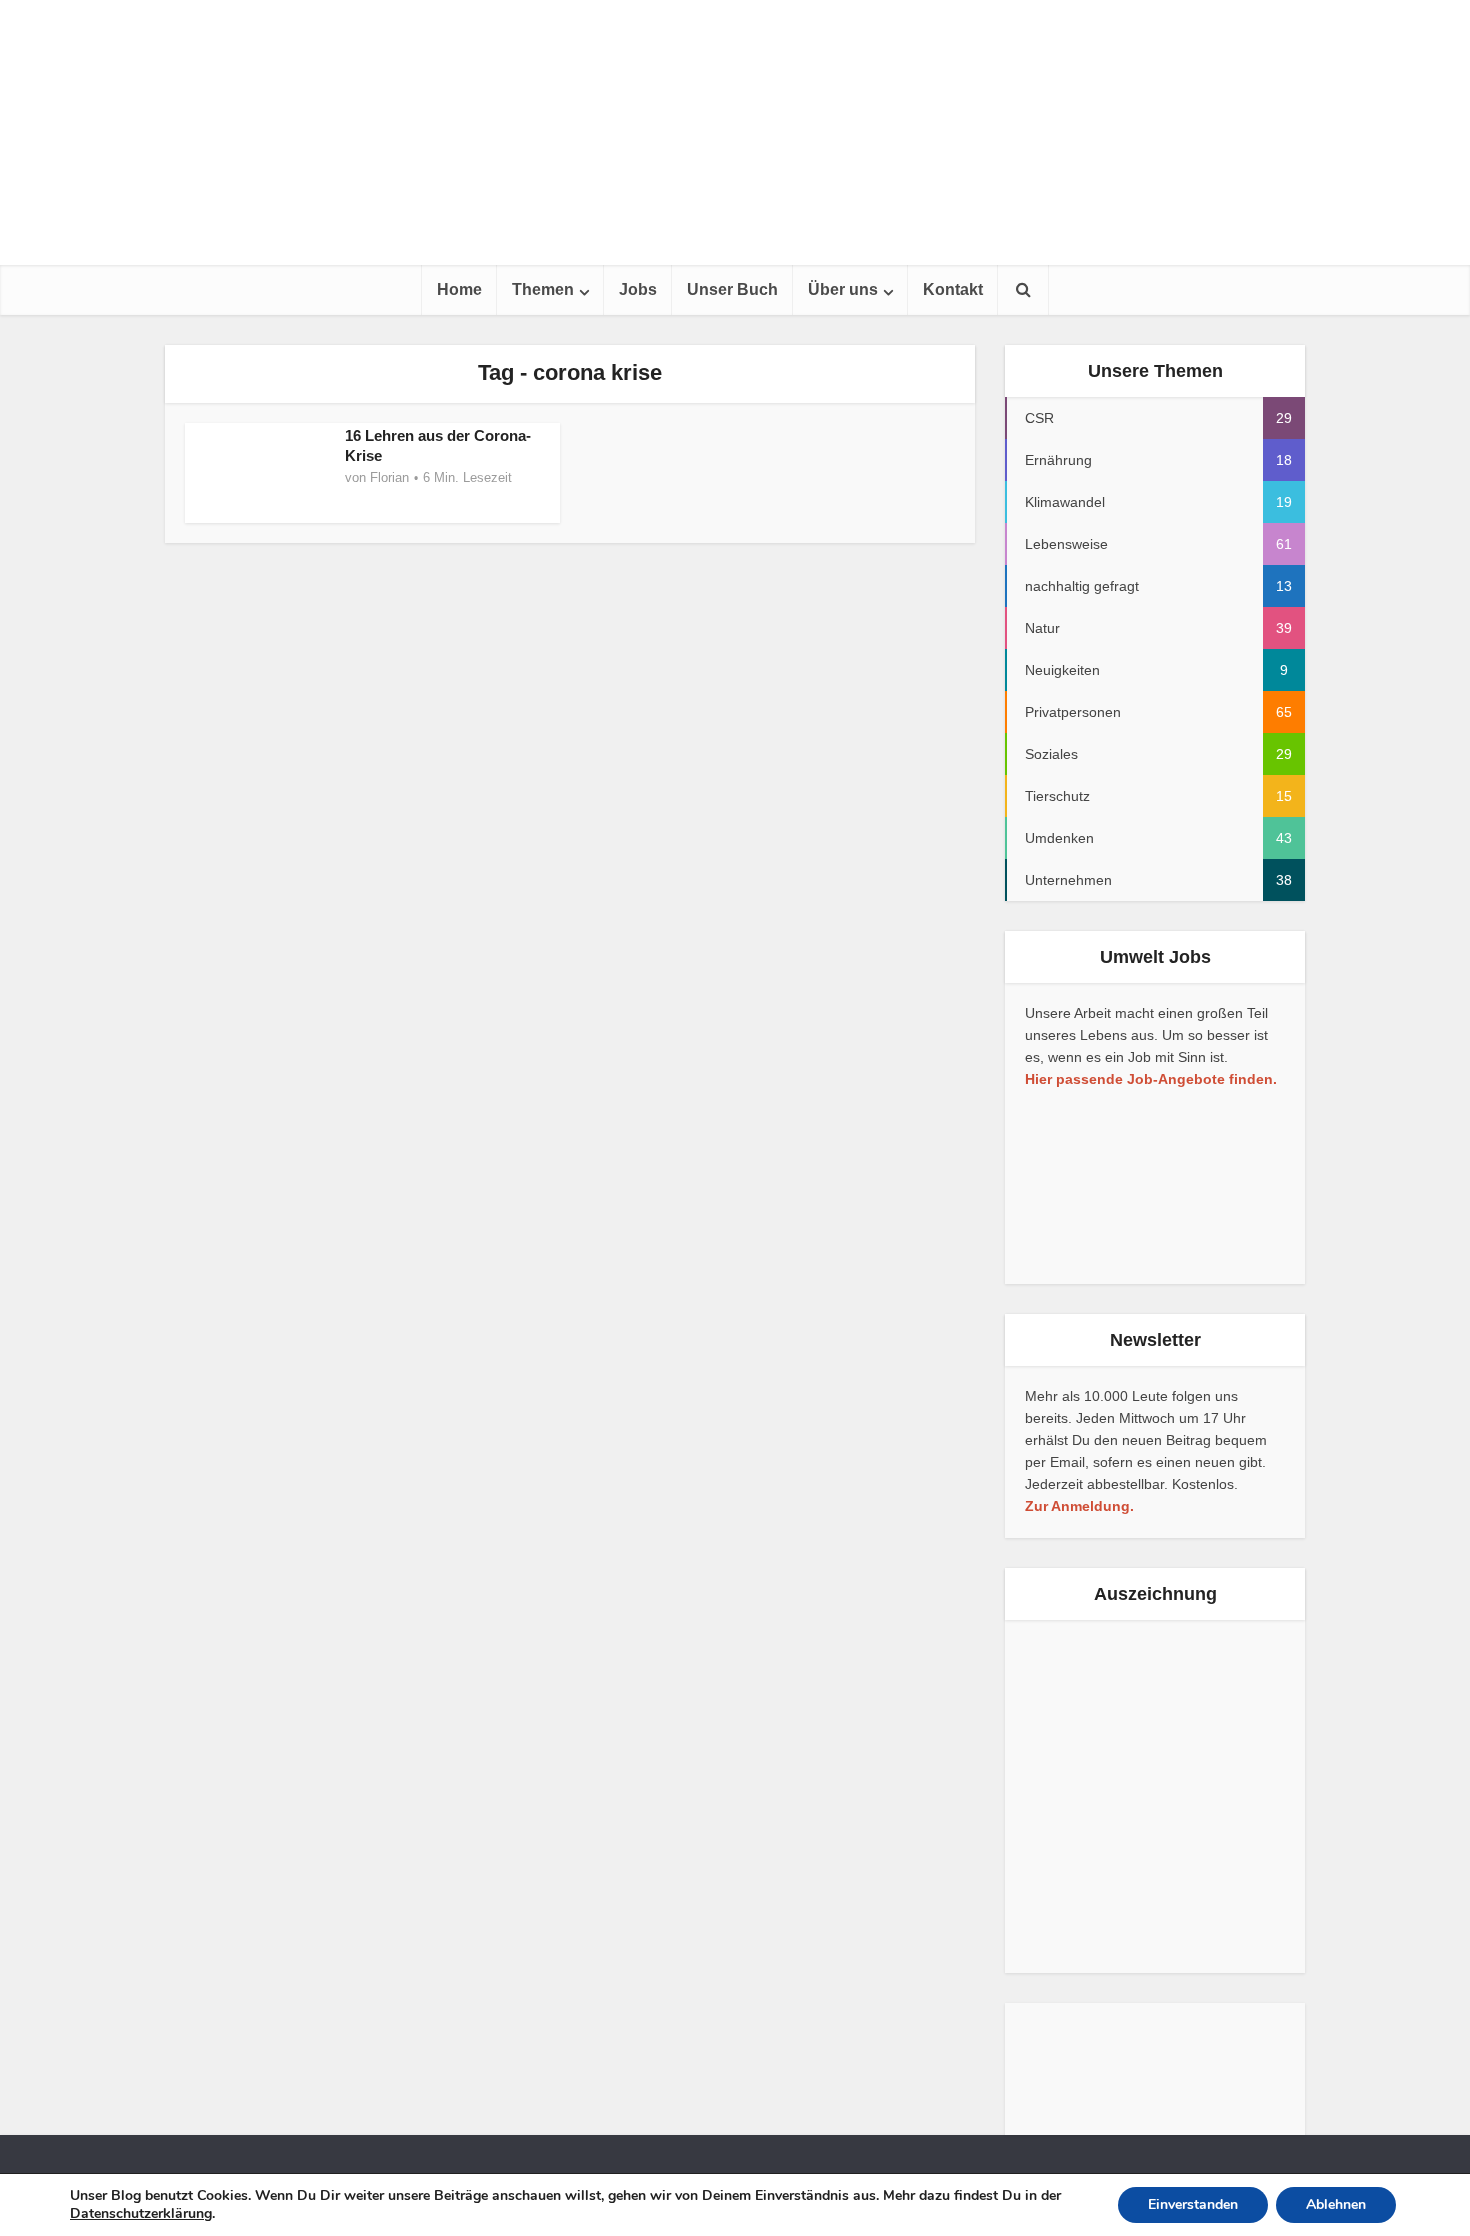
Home (459, 289)
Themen (543, 289)
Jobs (638, 289)
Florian (389, 477)
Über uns (843, 289)
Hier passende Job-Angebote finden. (1151, 1079)
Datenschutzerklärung (141, 2213)
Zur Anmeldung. (1079, 1506)
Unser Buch (732, 289)
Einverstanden (1193, 2204)
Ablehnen (1336, 2204)
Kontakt (953, 289)
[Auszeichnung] (1080, 1796)
